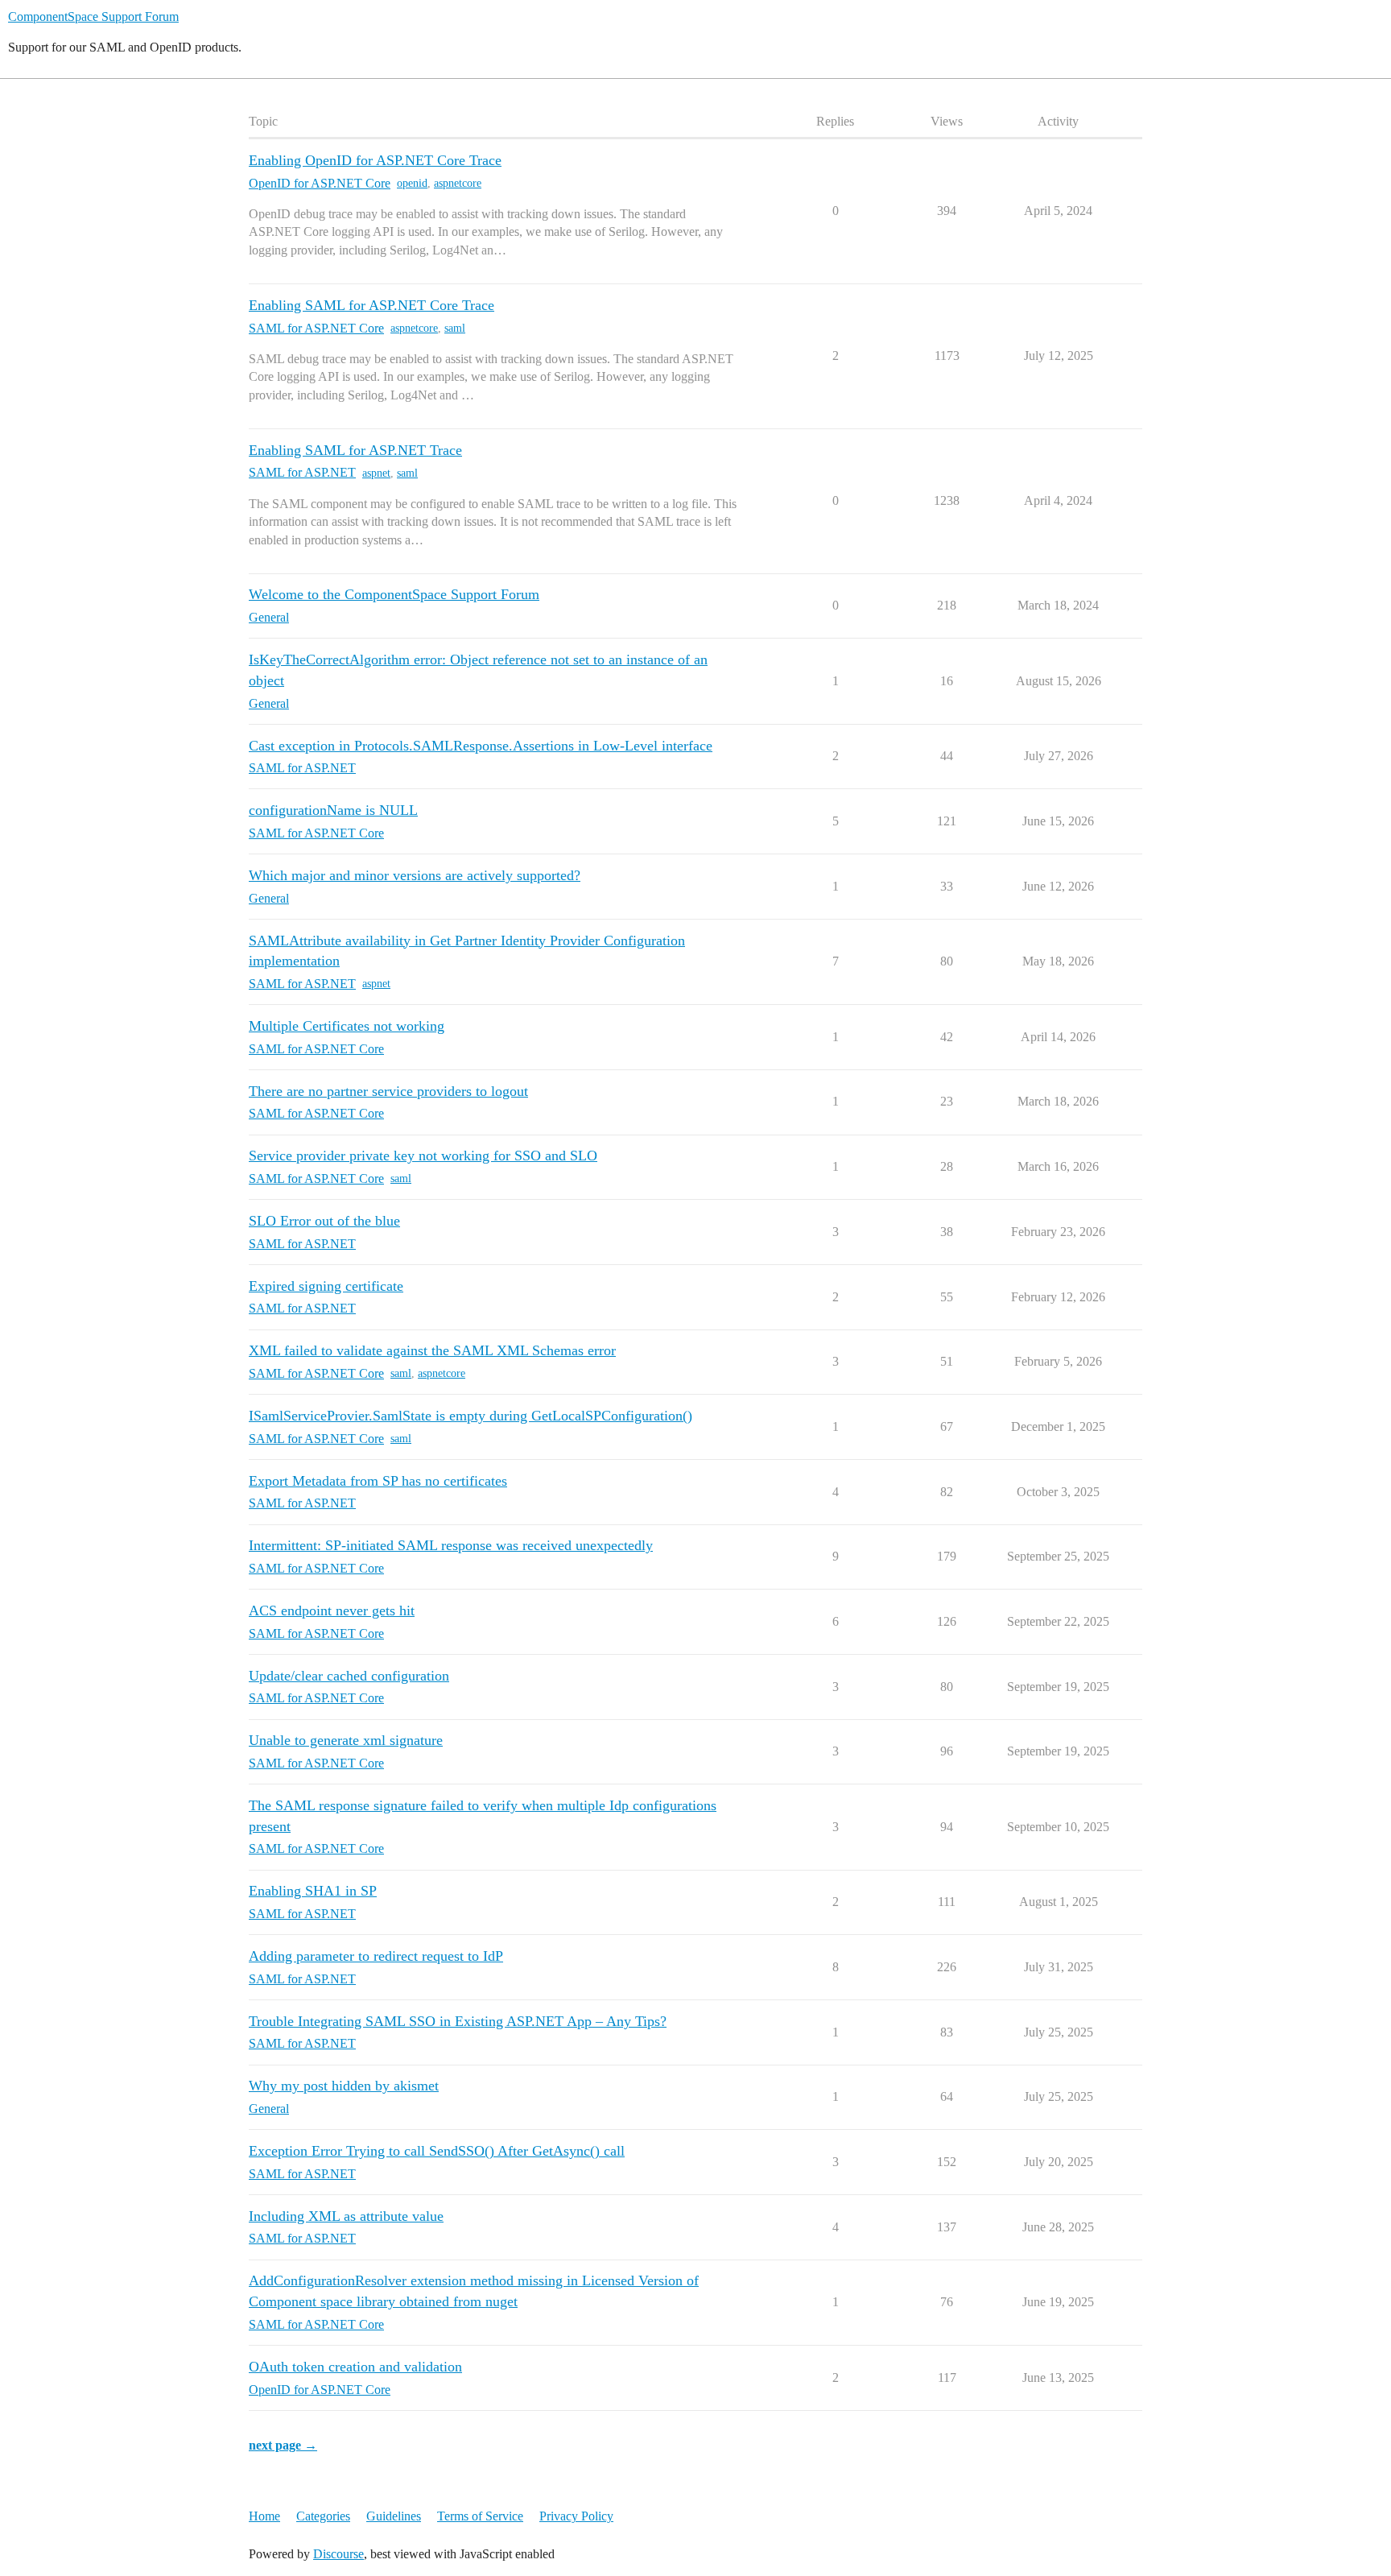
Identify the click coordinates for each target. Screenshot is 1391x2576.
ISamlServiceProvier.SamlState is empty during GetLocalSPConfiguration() (471, 1416)
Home (264, 2516)
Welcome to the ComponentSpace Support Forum (394, 594)
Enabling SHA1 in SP (313, 1891)
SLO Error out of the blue (324, 1221)
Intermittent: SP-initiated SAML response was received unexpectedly (451, 1545)
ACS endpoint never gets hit (332, 1611)
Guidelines (394, 2516)
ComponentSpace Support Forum (93, 17)
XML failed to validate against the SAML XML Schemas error (432, 1350)
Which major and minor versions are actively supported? (415, 875)
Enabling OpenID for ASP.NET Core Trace (375, 160)
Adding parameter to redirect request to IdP (376, 1956)
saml (455, 328)
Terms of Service (480, 2516)
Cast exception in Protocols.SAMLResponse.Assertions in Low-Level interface (481, 746)
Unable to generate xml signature (346, 1740)
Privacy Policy (576, 2516)
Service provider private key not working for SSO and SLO (423, 1156)
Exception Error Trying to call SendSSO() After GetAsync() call (437, 2151)
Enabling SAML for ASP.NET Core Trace (371, 305)
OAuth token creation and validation (355, 2367)
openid (412, 183)
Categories (323, 2516)
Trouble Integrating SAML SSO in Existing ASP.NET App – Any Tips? (458, 2021)
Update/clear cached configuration (349, 1676)
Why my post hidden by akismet (344, 2086)
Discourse (338, 2554)
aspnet (376, 473)
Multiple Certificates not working (347, 1026)
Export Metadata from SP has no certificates (378, 1481)
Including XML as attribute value (346, 2216)
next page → (283, 2445)
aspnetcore (458, 183)
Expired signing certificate (326, 1286)
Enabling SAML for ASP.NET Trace (355, 450)
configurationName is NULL (333, 810)
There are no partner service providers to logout (388, 1091)
